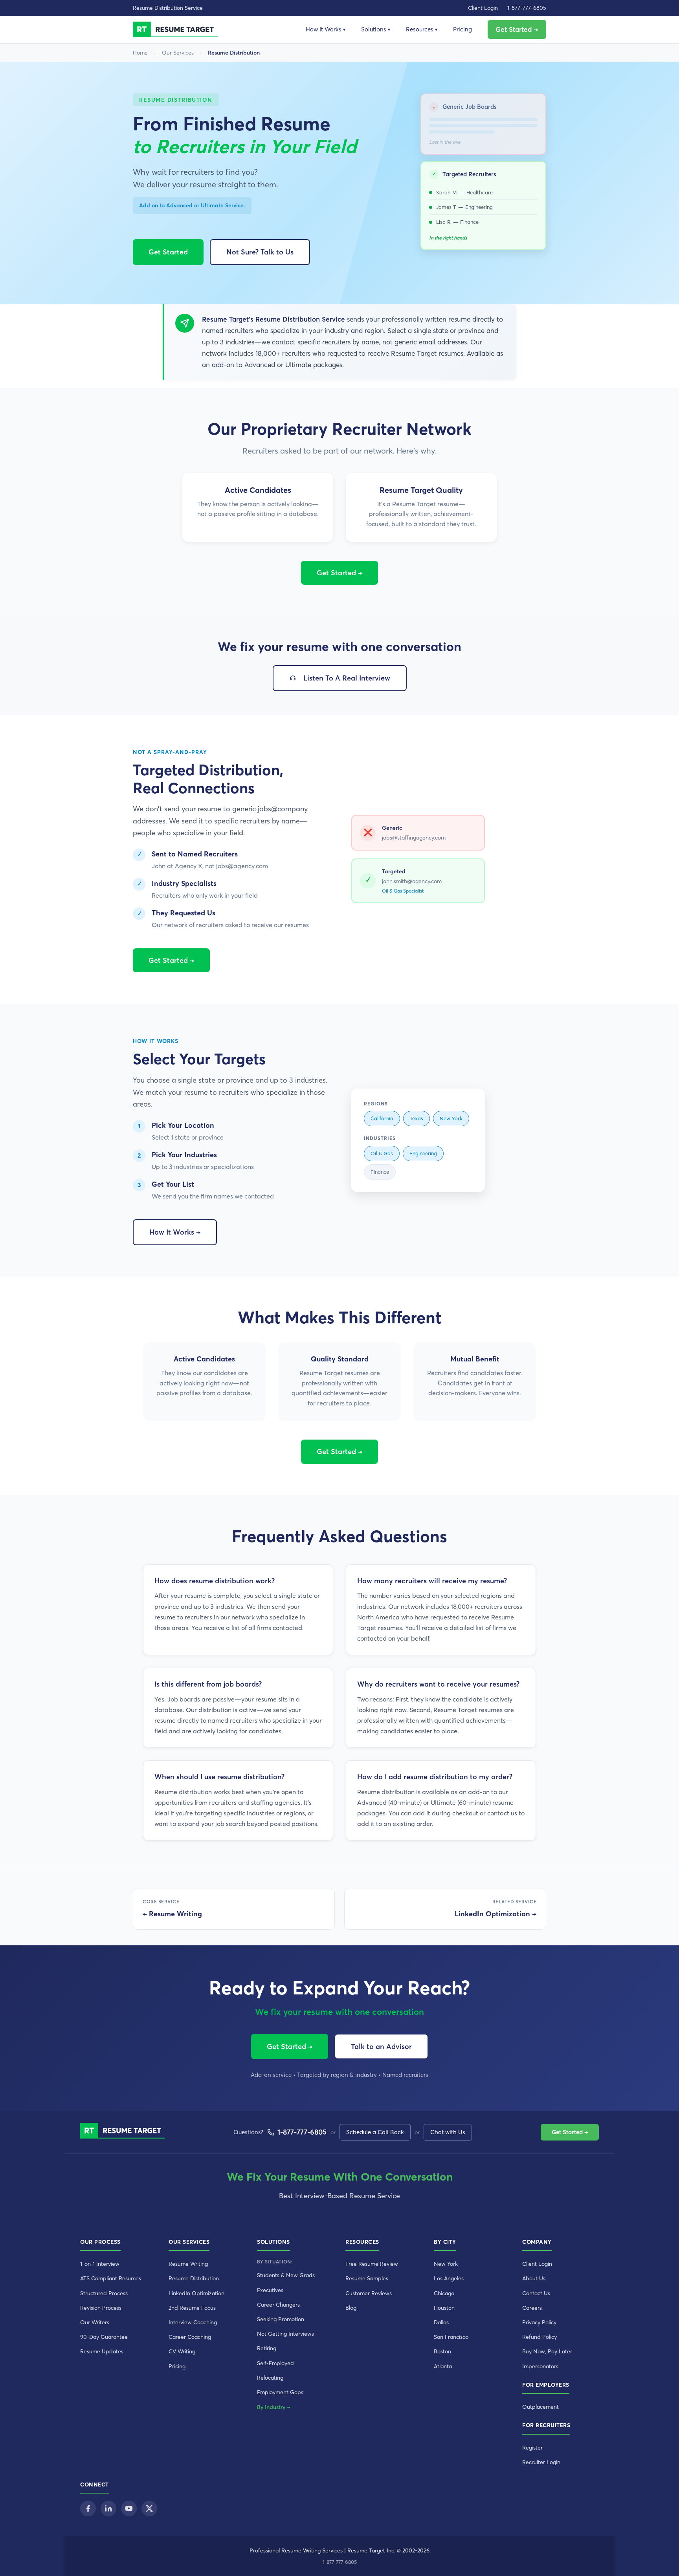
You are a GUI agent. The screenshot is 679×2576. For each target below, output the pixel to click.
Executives (270, 2290)
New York (446, 2264)
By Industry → (274, 2407)
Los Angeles (449, 2278)
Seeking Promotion (281, 2319)
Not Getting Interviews (285, 2334)
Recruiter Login (541, 2462)
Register (532, 2448)
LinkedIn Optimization (196, 2293)
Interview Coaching (193, 2322)
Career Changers (278, 2305)
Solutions (376, 29)
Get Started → (517, 29)
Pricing (462, 29)
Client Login (483, 8)
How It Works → (175, 1232)
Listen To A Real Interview (347, 678)
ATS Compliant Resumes (111, 2278)
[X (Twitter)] (149, 2508)
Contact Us (536, 2293)
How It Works (326, 29)
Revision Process (101, 2308)
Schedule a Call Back (375, 2132)
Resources (422, 29)
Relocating (270, 2378)
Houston (444, 2308)
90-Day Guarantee (104, 2337)
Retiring (267, 2348)
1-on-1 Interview (100, 2264)
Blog (351, 2308)
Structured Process (104, 2293)
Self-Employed (275, 2363)
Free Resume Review (372, 2264)
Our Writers (95, 2322)
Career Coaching (190, 2337)
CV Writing (182, 2351)
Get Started (168, 252)
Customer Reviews (369, 2293)
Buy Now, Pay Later (547, 2351)
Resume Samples (367, 2278)
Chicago (444, 2293)
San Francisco (451, 2337)
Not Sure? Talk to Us (260, 252)
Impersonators (540, 2366)
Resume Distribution (194, 2278)
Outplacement (540, 2407)
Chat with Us (448, 2132)
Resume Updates (102, 2351)
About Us (534, 2278)
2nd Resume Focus (192, 2308)
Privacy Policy (539, 2322)
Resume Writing (188, 2264)
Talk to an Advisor (381, 2046)
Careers (532, 2308)
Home (140, 53)
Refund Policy (540, 2337)
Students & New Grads (286, 2275)
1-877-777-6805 (527, 8)
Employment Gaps (280, 2392)
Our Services (178, 53)
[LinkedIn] (108, 2508)
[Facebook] (88, 2508)
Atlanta (443, 2366)
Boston (442, 2351)
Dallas (441, 2322)
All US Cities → (455, 2376)
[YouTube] (129, 2508)
